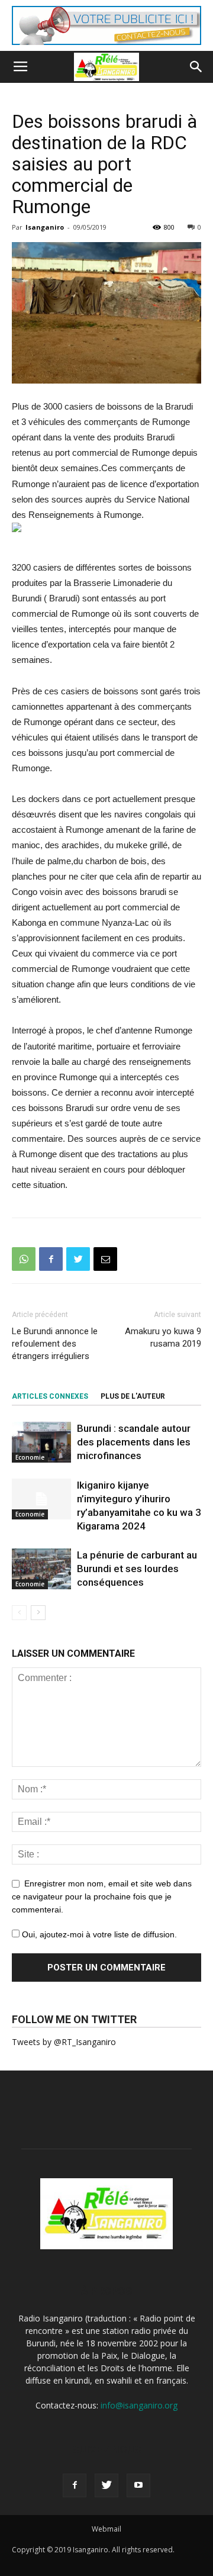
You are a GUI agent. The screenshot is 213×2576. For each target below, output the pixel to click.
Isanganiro (45, 227)
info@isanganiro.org (139, 2405)
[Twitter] (106, 2485)
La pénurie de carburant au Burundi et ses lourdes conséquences (137, 1569)
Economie (30, 1457)
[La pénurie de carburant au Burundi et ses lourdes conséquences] (41, 1569)
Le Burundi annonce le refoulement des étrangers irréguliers (55, 1344)
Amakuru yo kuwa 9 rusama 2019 (163, 1337)
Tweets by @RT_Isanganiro (64, 2042)
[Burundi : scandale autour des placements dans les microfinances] (41, 1442)
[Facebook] (75, 2485)
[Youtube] (138, 2485)
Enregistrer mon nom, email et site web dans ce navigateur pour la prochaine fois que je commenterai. (102, 1896)
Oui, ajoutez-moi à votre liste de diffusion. (98, 1934)
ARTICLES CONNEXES (50, 1396)
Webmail (106, 2529)
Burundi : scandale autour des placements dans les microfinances (134, 1442)
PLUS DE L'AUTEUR (133, 1396)
